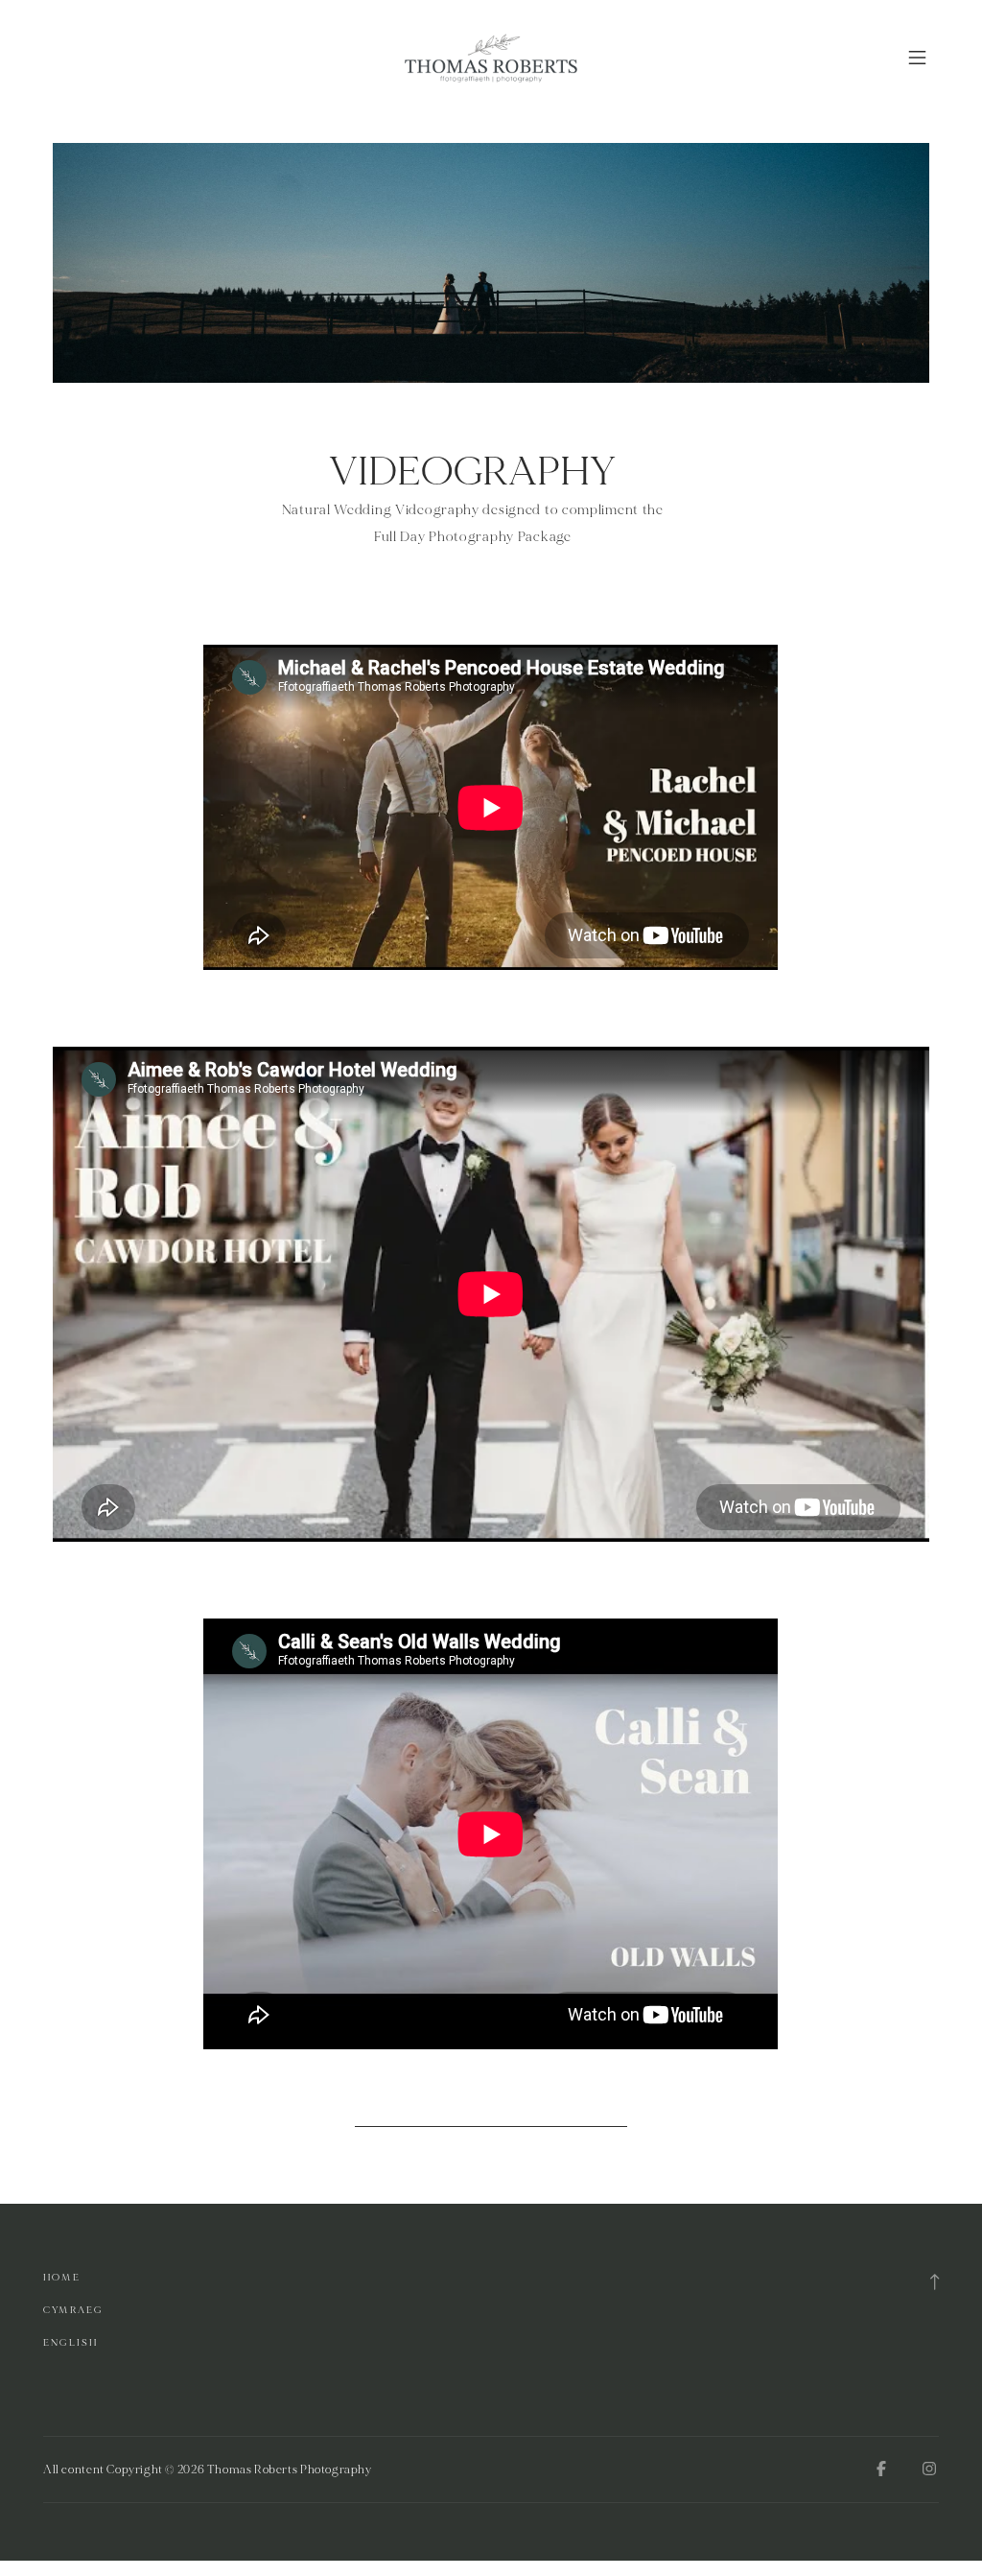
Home (62, 2277)
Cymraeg (73, 2310)
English (70, 2342)
